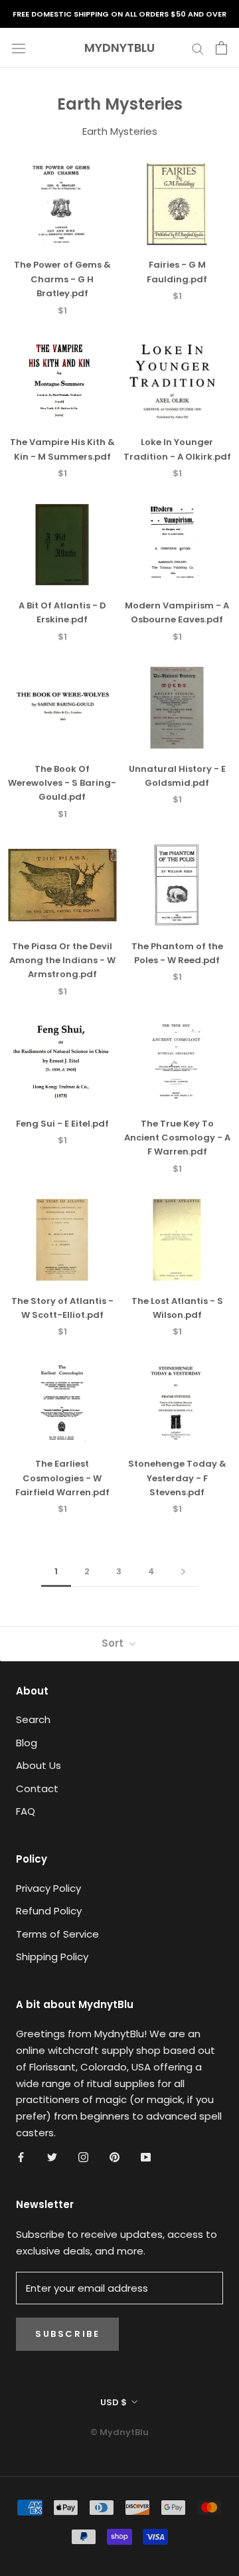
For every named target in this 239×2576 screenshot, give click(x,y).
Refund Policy (49, 1911)
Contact (37, 1789)
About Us (39, 1765)
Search (33, 1719)
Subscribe (67, 2334)
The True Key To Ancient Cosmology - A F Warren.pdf (177, 1138)
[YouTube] (146, 2157)
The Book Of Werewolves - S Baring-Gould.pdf (62, 783)
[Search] (198, 47)
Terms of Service (57, 1934)
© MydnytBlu (119, 2432)
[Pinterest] (115, 2157)
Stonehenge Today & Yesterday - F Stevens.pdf (177, 1478)
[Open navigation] (19, 48)
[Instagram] (83, 2157)
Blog (27, 1743)
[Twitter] (52, 2157)
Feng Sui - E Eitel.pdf (62, 1124)
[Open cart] (221, 48)
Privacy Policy (48, 1888)
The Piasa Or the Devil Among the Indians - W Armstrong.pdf (62, 961)
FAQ (26, 1811)
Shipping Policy (52, 1957)
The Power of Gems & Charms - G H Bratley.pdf (62, 279)
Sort (114, 1643)
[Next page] (183, 1572)
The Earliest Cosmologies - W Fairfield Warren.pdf (62, 1478)
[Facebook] (21, 2157)
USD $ (114, 2402)
